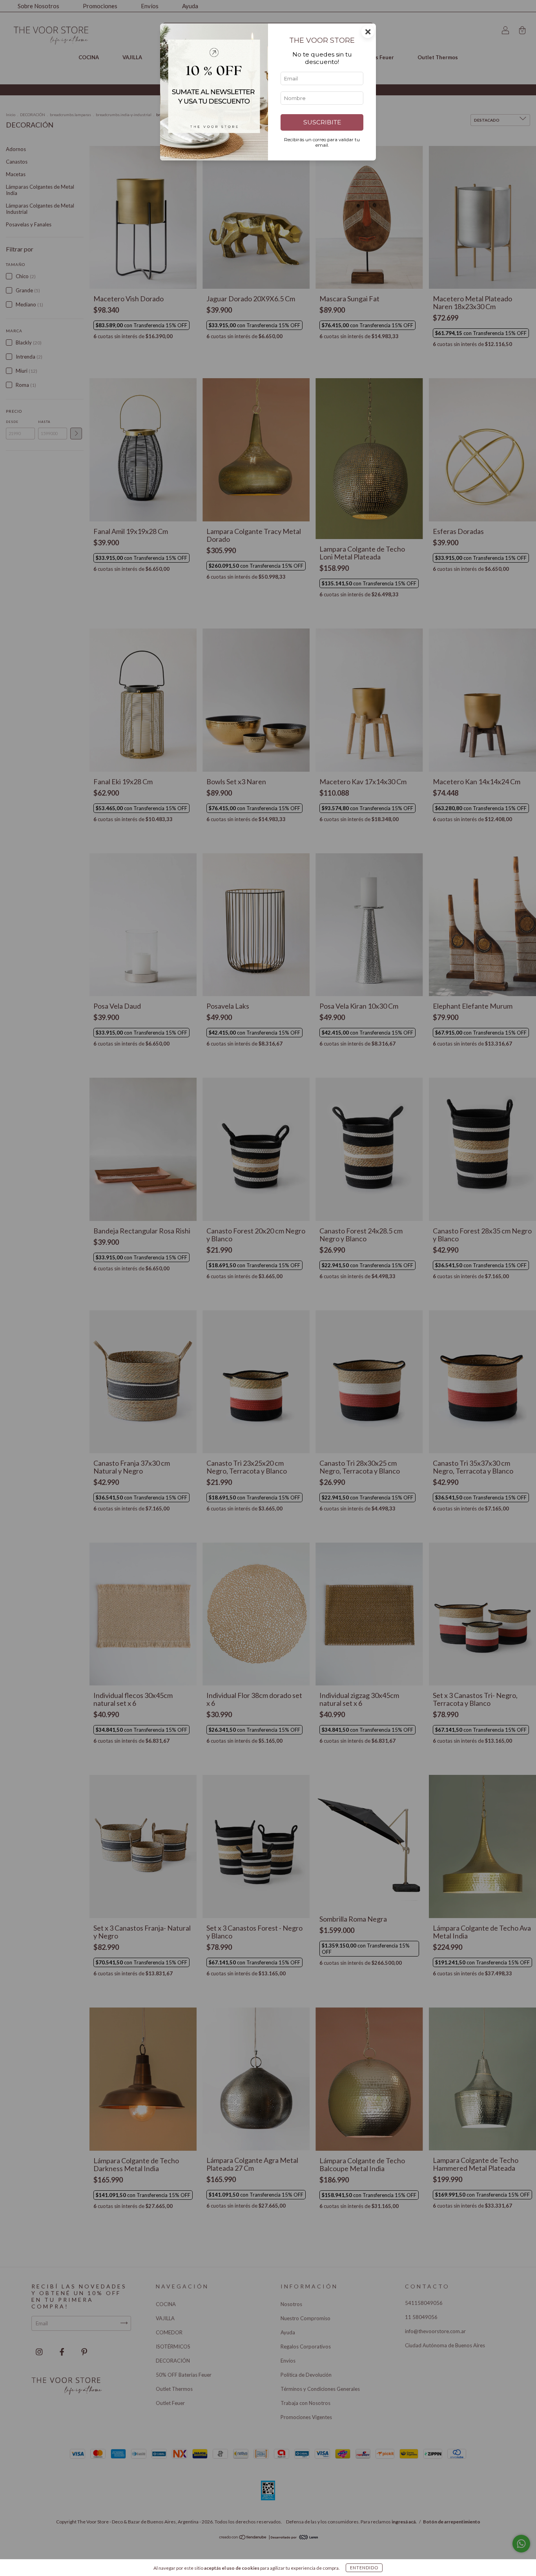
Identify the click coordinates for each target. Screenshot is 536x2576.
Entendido (364, 2568)
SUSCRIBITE (322, 122)
